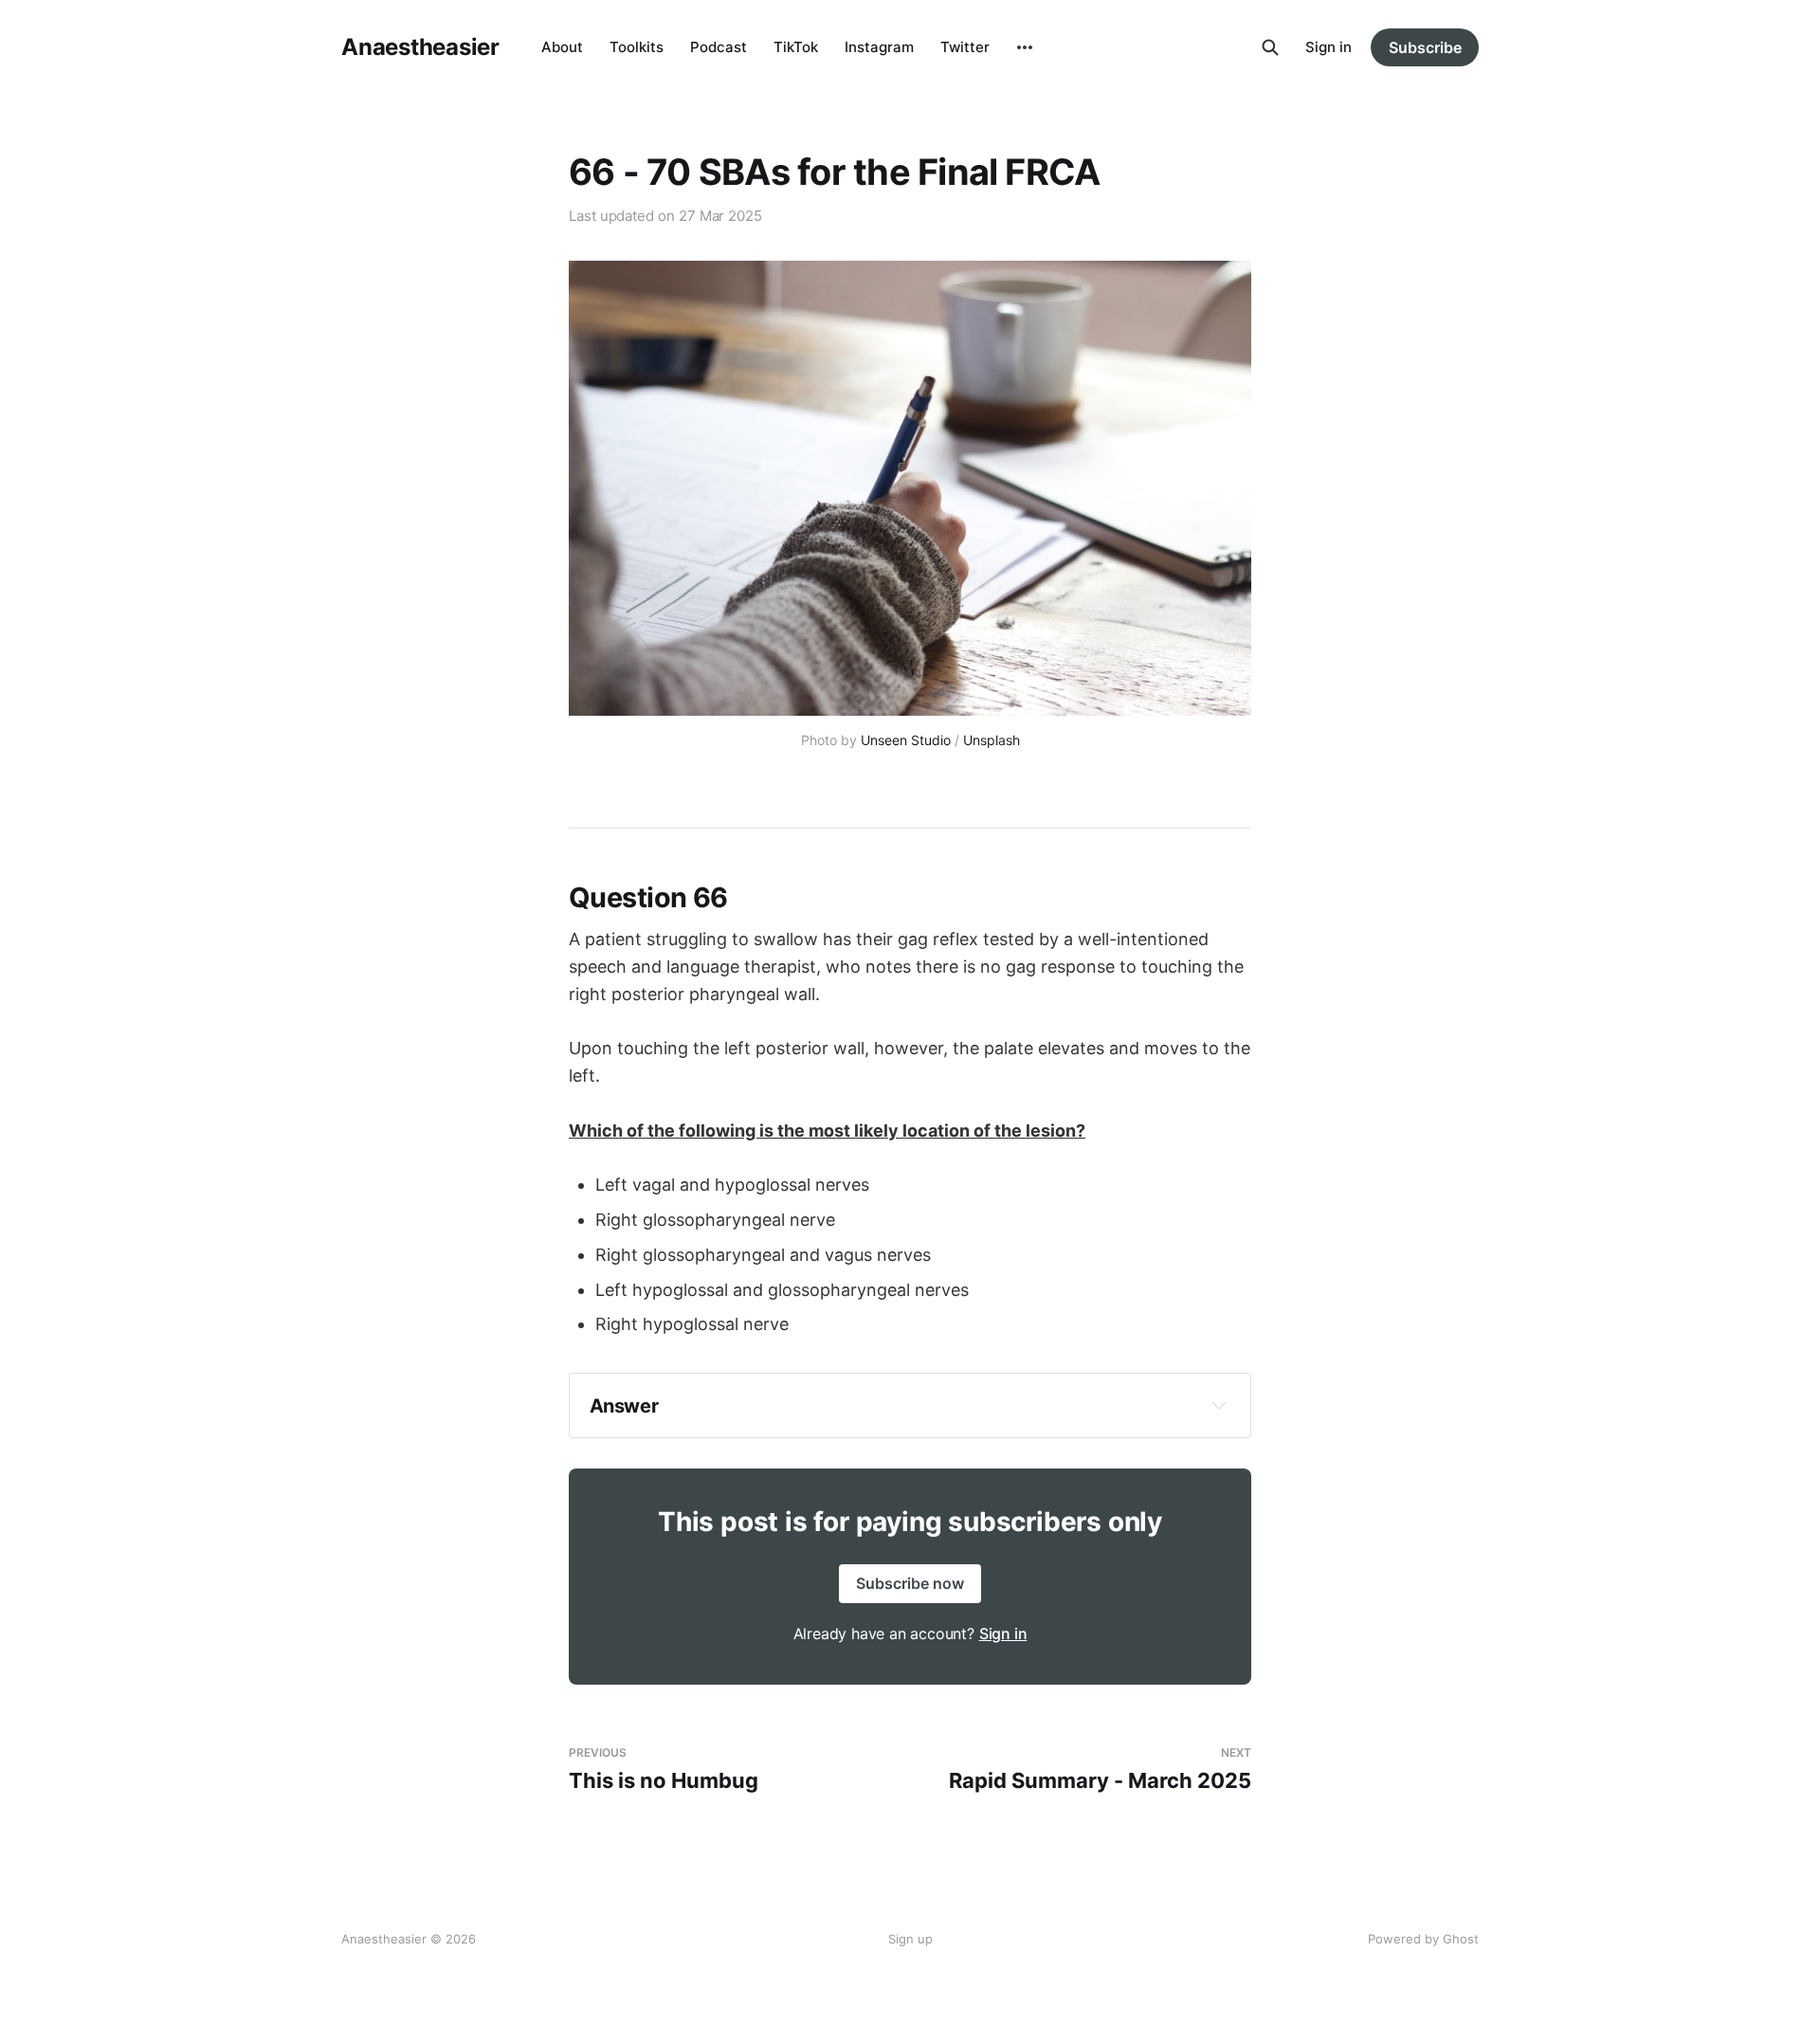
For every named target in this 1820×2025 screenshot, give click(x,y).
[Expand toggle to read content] (1219, 1405)
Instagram (879, 47)
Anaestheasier (420, 47)
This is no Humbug (664, 1770)
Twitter (965, 47)
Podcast (719, 47)
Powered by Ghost (1423, 1939)
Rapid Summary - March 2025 (1100, 1770)
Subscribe (1425, 47)
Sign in (1329, 47)
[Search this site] (1270, 47)
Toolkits (637, 47)
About (562, 47)
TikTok (796, 47)
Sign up (910, 1939)
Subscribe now (910, 1583)
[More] (1025, 47)
